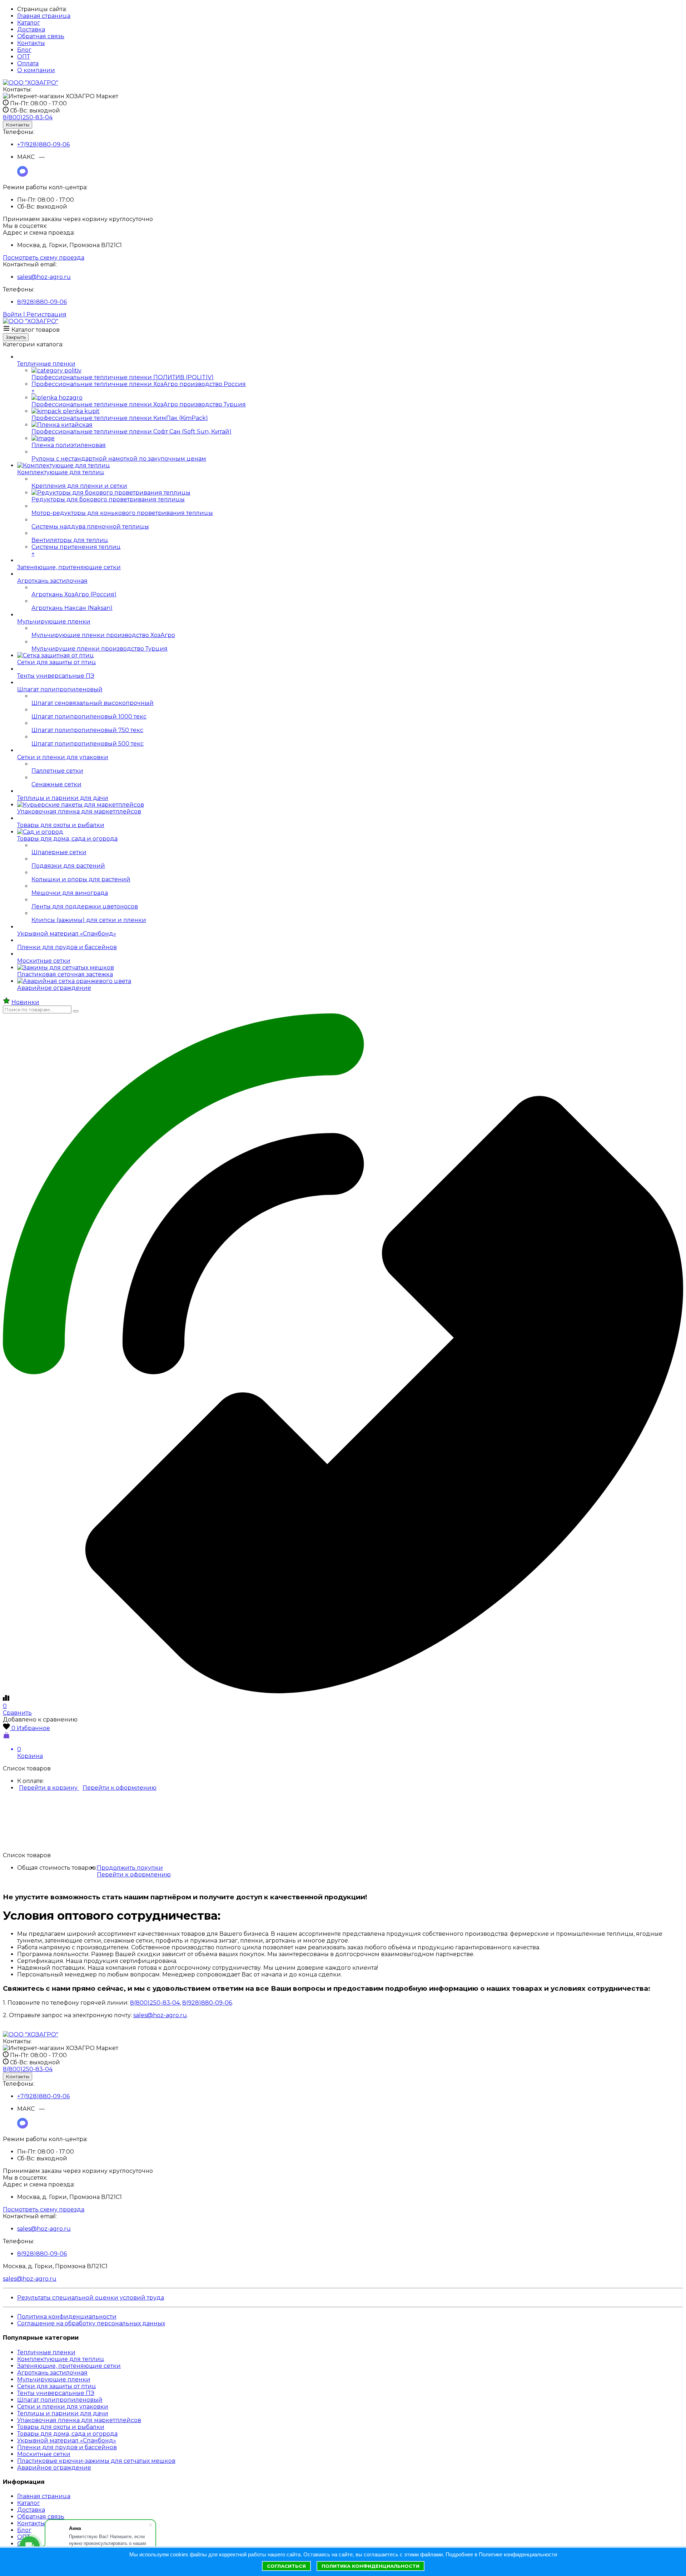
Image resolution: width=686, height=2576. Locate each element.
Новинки (25, 1002)
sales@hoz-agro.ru (44, 277)
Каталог (29, 23)
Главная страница (44, 16)
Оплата (28, 63)
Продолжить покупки (130, 1868)
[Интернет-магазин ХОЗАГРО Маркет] (31, 83)
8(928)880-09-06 (42, 302)
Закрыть (16, 337)
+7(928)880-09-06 (43, 144)
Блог (24, 50)
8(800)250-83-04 (155, 2003)
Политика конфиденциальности (67, 2317)
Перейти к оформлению (120, 1788)
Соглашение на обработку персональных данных (91, 2323)
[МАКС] (23, 175)
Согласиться (286, 2566)
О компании (36, 70)
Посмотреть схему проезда (44, 258)
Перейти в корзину (49, 1788)
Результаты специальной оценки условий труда (91, 2298)
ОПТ (24, 57)
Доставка (31, 29)
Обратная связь (41, 36)
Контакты (31, 43)
